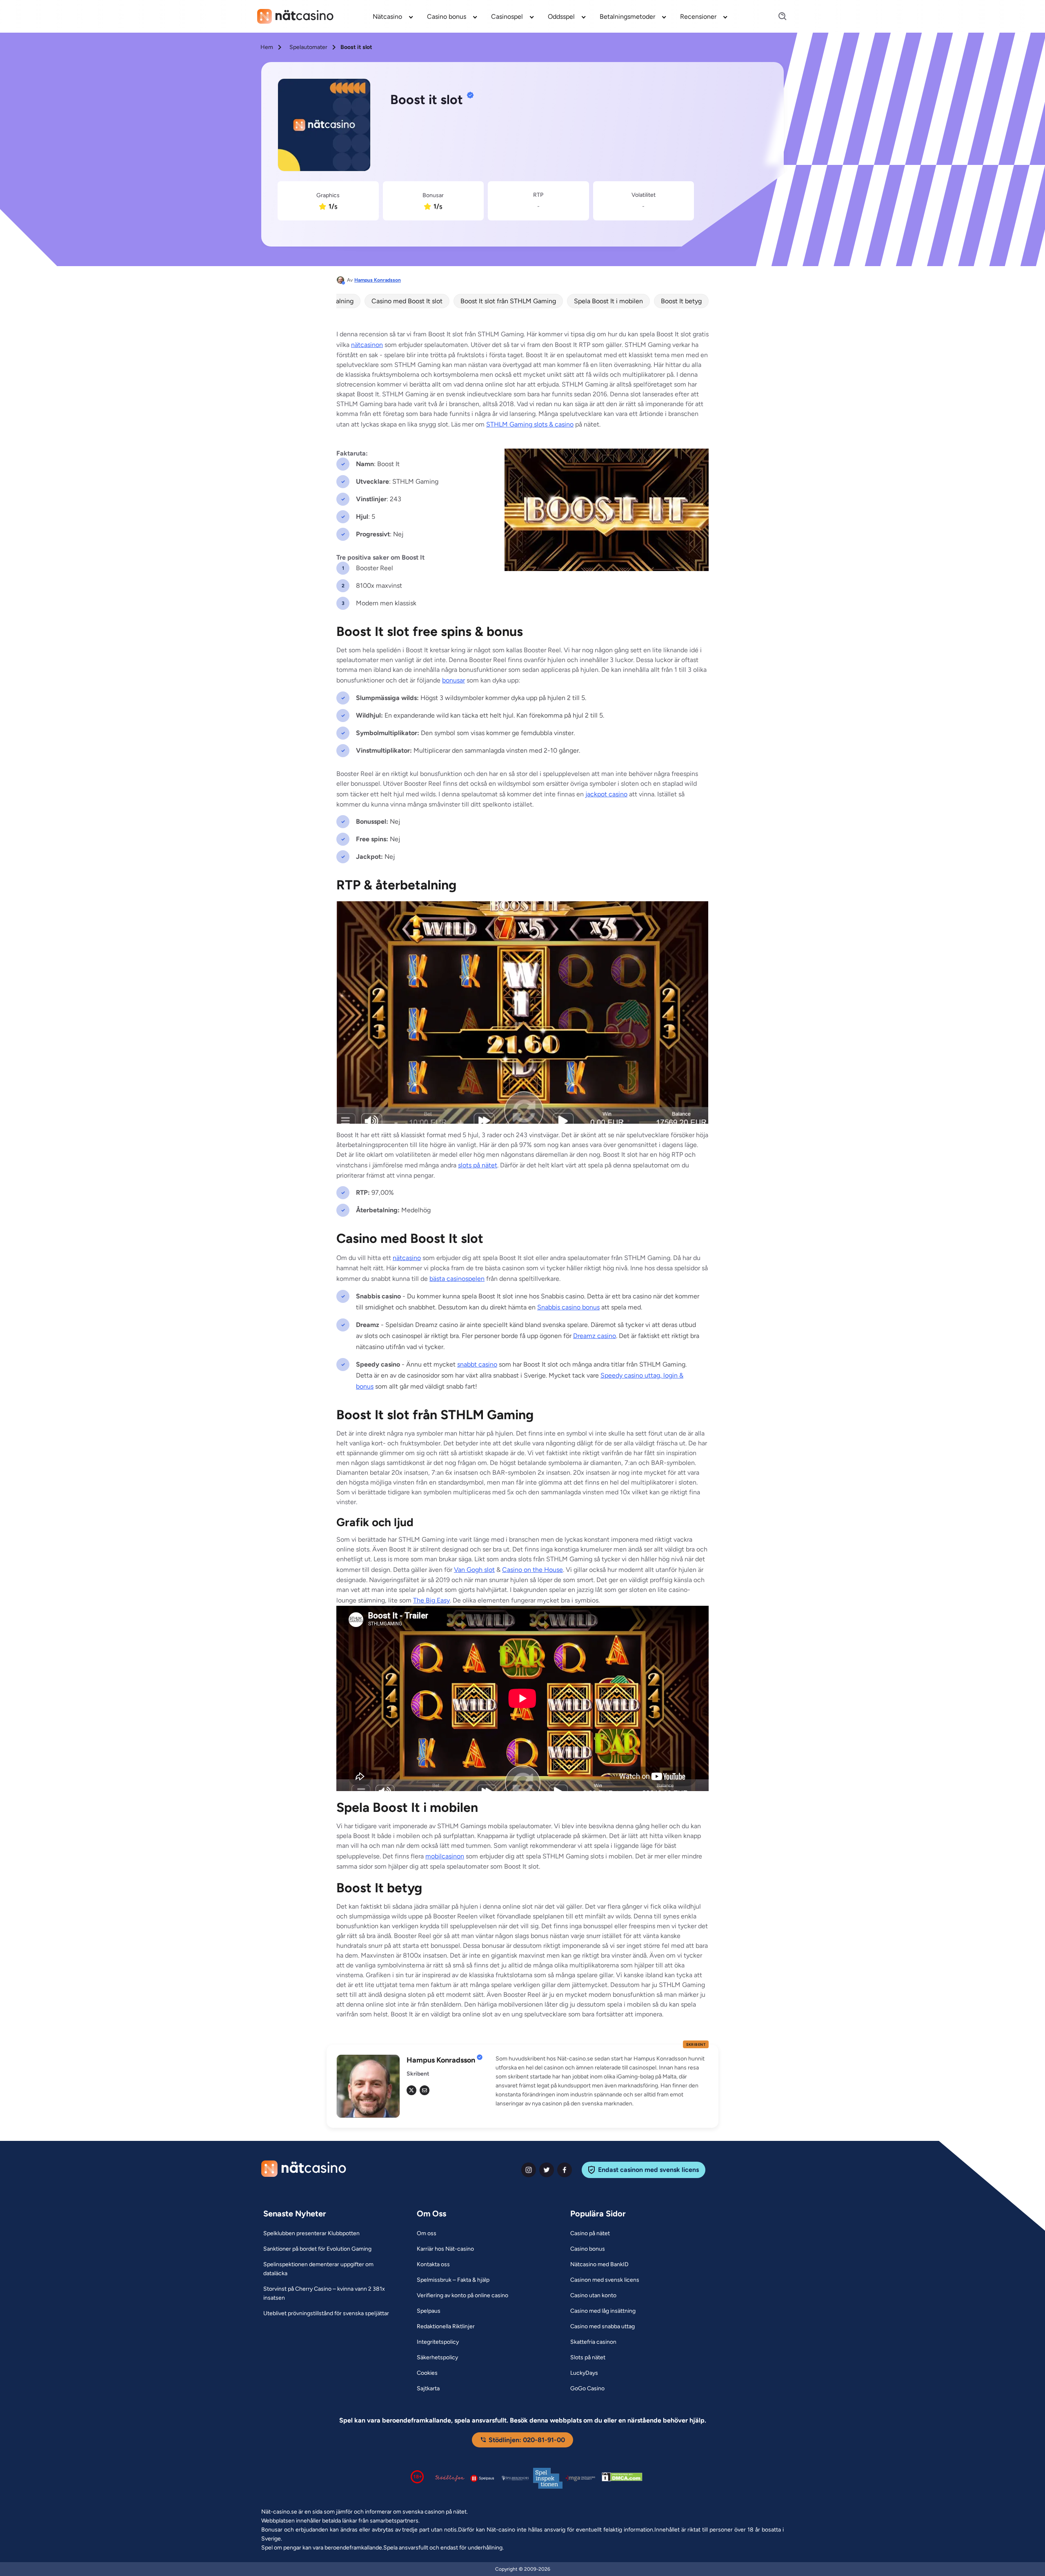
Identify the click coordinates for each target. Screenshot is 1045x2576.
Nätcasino (387, 17)
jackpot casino (606, 794)
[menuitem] (393, 16)
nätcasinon (367, 345)
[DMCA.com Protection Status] (622, 2478)
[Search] (778, 17)
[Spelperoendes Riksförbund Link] (515, 2478)
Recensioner (698, 17)
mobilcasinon (445, 1856)
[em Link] (425, 2090)
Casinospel (507, 17)
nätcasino (407, 1258)
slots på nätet (478, 1165)
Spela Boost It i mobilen (608, 301)
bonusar (454, 680)
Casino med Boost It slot (407, 301)
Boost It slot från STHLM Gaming (508, 301)
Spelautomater (308, 47)
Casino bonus (447, 17)
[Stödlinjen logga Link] (450, 2478)
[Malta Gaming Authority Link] (580, 2478)
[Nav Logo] (295, 16)
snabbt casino (477, 1364)
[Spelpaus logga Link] (482, 2478)
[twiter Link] (547, 2170)
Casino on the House (533, 1570)
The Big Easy (431, 1600)
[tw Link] (411, 2090)
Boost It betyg (681, 301)
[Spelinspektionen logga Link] (548, 2478)
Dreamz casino (595, 1336)
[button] (602, 2081)
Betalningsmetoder (627, 17)
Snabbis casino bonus (568, 1307)
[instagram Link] (529, 2170)
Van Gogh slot (474, 1570)
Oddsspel (561, 17)
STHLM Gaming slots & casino (530, 424)
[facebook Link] (565, 2170)
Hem (267, 47)
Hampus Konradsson (378, 280)
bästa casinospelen (457, 1279)
